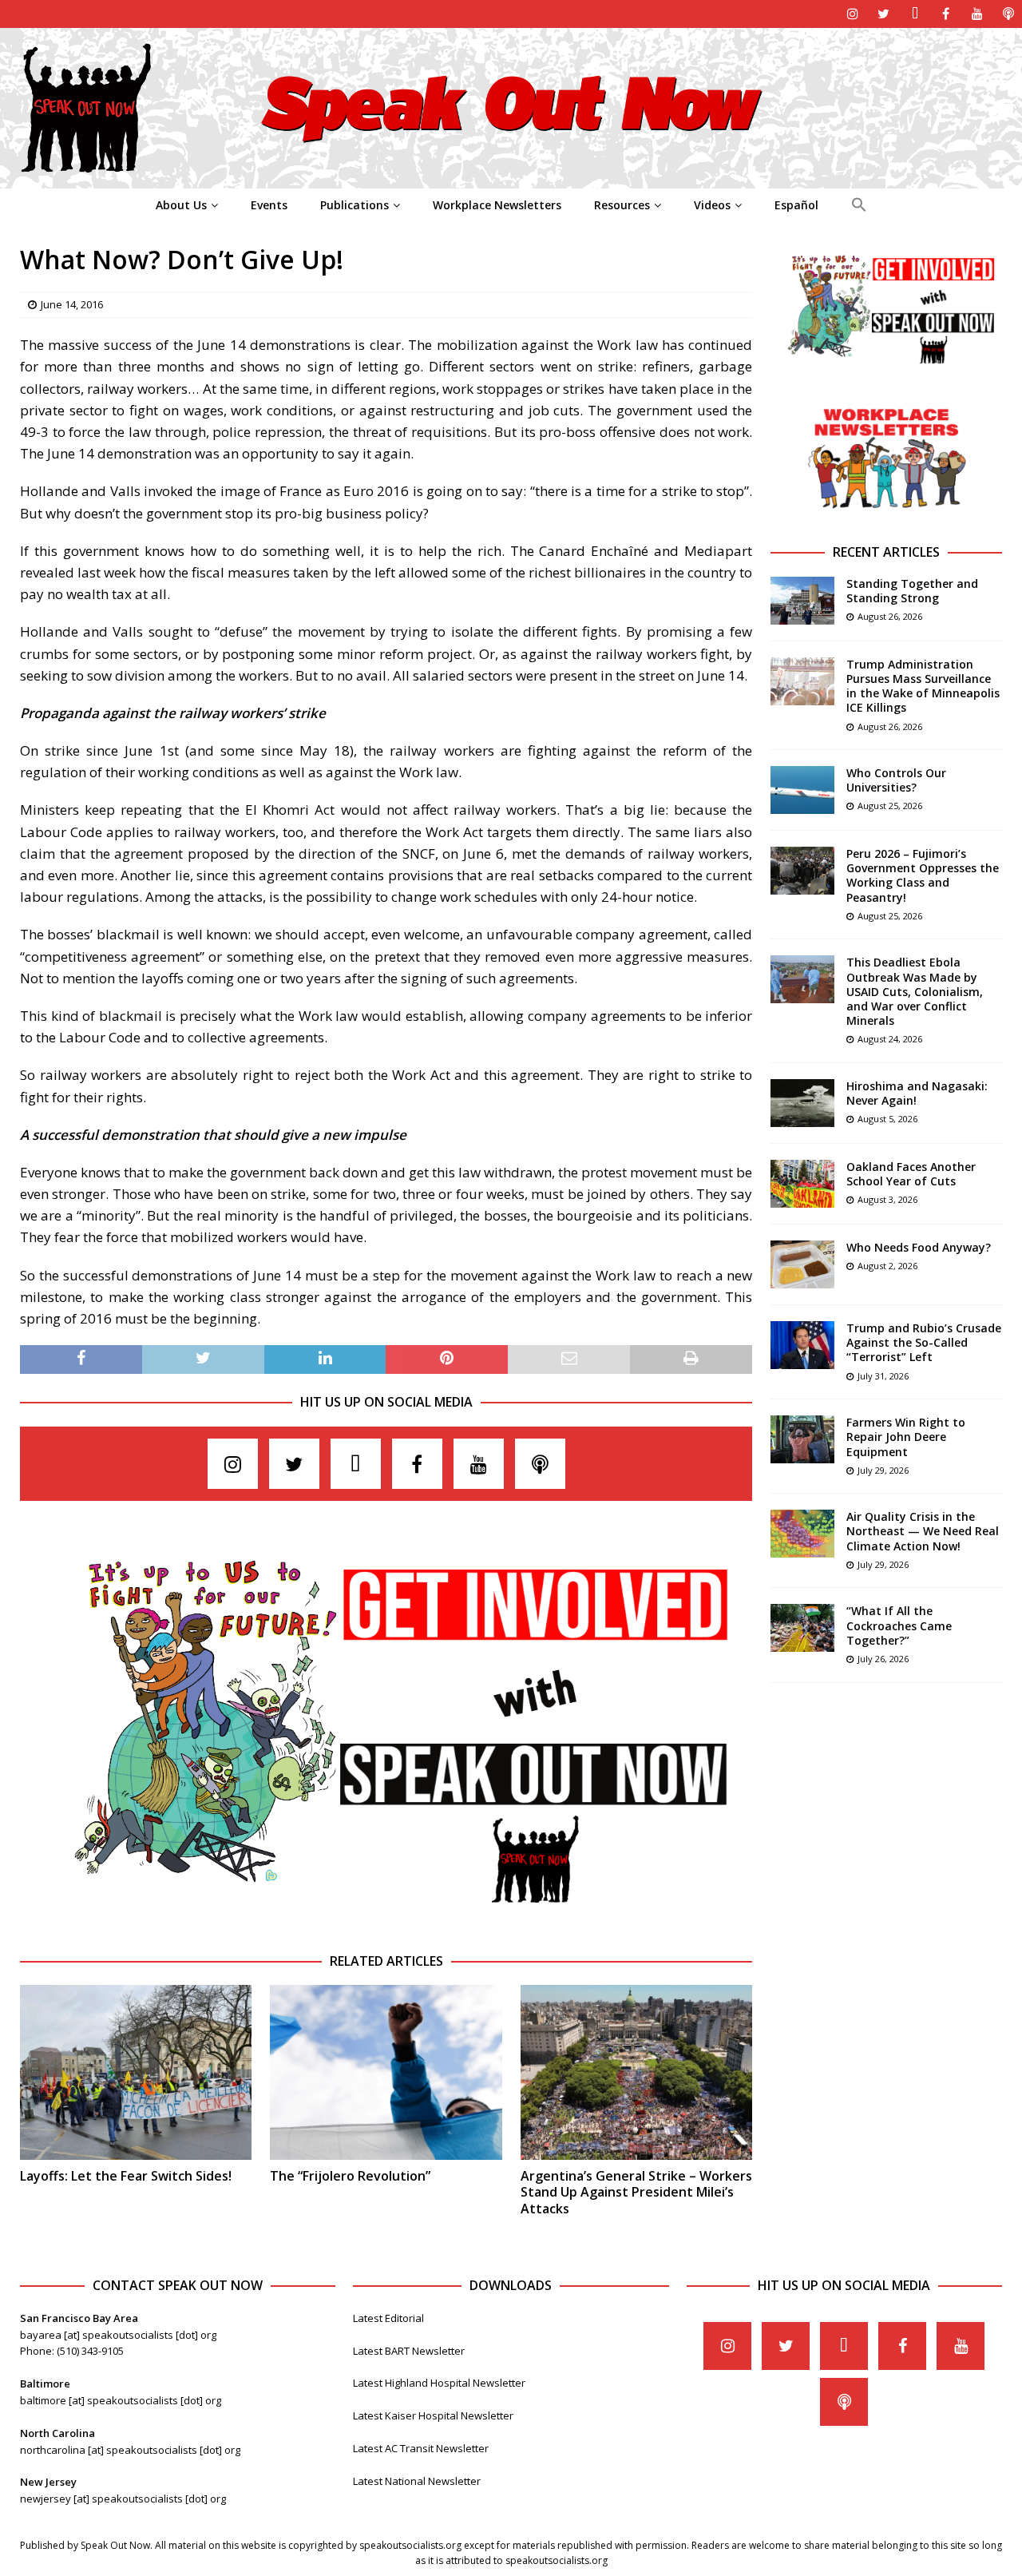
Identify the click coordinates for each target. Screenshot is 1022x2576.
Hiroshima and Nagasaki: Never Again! (917, 1093)
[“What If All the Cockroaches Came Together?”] (802, 1628)
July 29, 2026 (883, 1470)
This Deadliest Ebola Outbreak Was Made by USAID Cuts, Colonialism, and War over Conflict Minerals (915, 991)
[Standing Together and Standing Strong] (802, 601)
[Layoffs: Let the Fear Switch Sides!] (136, 2072)
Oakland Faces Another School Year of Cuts (911, 1174)
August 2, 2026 (887, 1266)
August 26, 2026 (890, 616)
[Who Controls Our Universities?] (802, 790)
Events (269, 205)
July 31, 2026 (883, 1376)
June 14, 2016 (72, 304)
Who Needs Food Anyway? (919, 1247)
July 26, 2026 (883, 1659)
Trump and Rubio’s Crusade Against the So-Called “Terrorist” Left (924, 1342)
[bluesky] (915, 14)
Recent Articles (886, 552)
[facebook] (946, 14)
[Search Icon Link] (859, 205)
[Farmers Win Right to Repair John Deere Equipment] (802, 1439)
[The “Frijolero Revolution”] (386, 2072)
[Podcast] (1008, 14)
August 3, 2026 (887, 1199)
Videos (712, 205)
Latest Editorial (388, 2318)
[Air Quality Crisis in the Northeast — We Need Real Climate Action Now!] (802, 1534)
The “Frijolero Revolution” (350, 2176)
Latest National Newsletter (417, 2481)
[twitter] (883, 14)
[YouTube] (977, 14)
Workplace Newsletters (497, 205)
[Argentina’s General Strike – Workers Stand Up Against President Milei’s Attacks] (636, 2072)
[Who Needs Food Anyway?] (802, 1264)
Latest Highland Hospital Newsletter (439, 2383)
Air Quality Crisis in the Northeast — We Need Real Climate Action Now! (923, 1531)
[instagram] (852, 14)
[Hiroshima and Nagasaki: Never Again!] (802, 1103)
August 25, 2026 (890, 806)
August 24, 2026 (890, 1039)
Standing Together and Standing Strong (912, 591)
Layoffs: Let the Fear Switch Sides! (126, 2176)
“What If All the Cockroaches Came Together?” (899, 1625)
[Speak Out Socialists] (511, 179)
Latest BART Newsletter (409, 2351)
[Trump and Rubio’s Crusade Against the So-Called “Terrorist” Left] (802, 1345)
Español (796, 205)
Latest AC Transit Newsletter (421, 2448)
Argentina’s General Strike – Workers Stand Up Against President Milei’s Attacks (636, 2193)
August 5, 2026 (887, 1119)
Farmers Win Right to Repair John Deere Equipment (906, 1437)
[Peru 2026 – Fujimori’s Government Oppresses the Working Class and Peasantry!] (802, 871)
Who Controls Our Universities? (896, 780)
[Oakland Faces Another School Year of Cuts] (802, 1184)
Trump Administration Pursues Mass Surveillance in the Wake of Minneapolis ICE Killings (923, 686)
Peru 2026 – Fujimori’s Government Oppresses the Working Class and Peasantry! (923, 875)
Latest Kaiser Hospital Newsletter (433, 2415)
